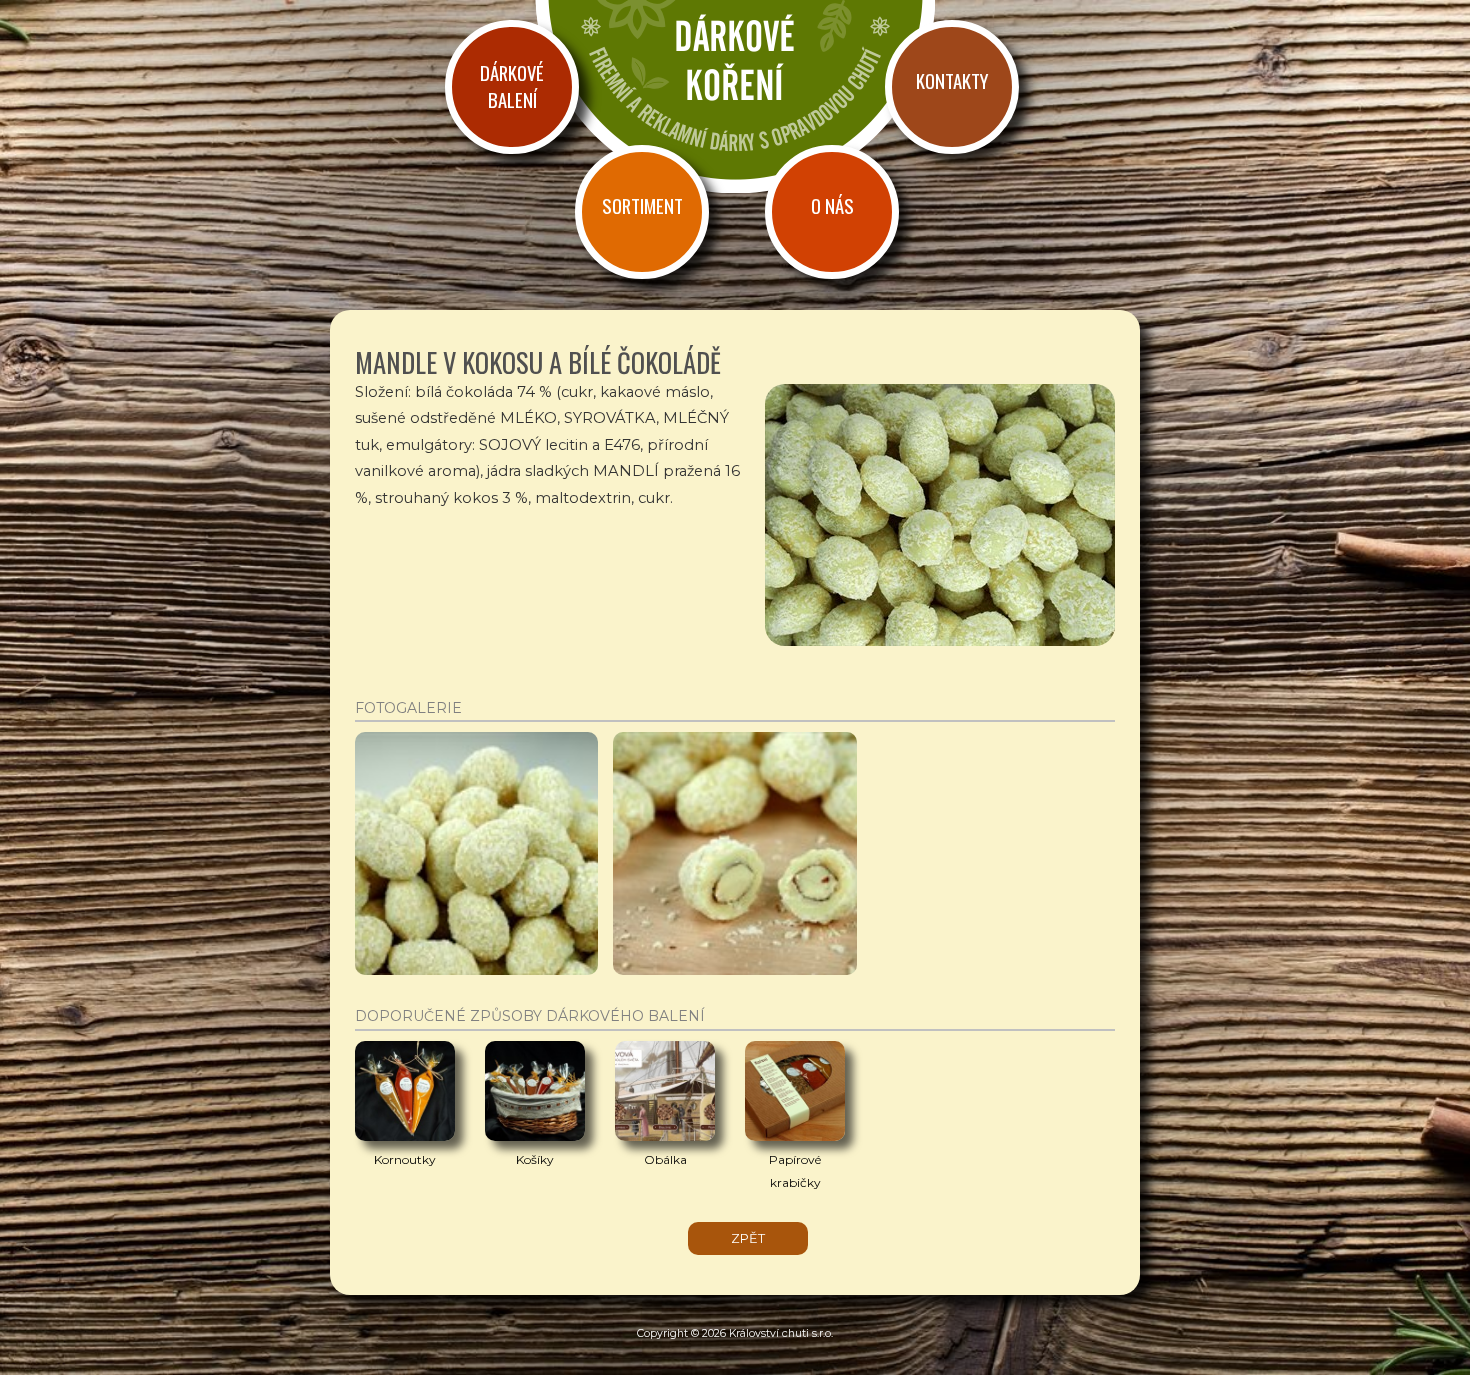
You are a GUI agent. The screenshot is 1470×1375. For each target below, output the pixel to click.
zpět (748, 1238)
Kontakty (952, 80)
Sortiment (642, 205)
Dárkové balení (512, 86)
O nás (832, 205)
